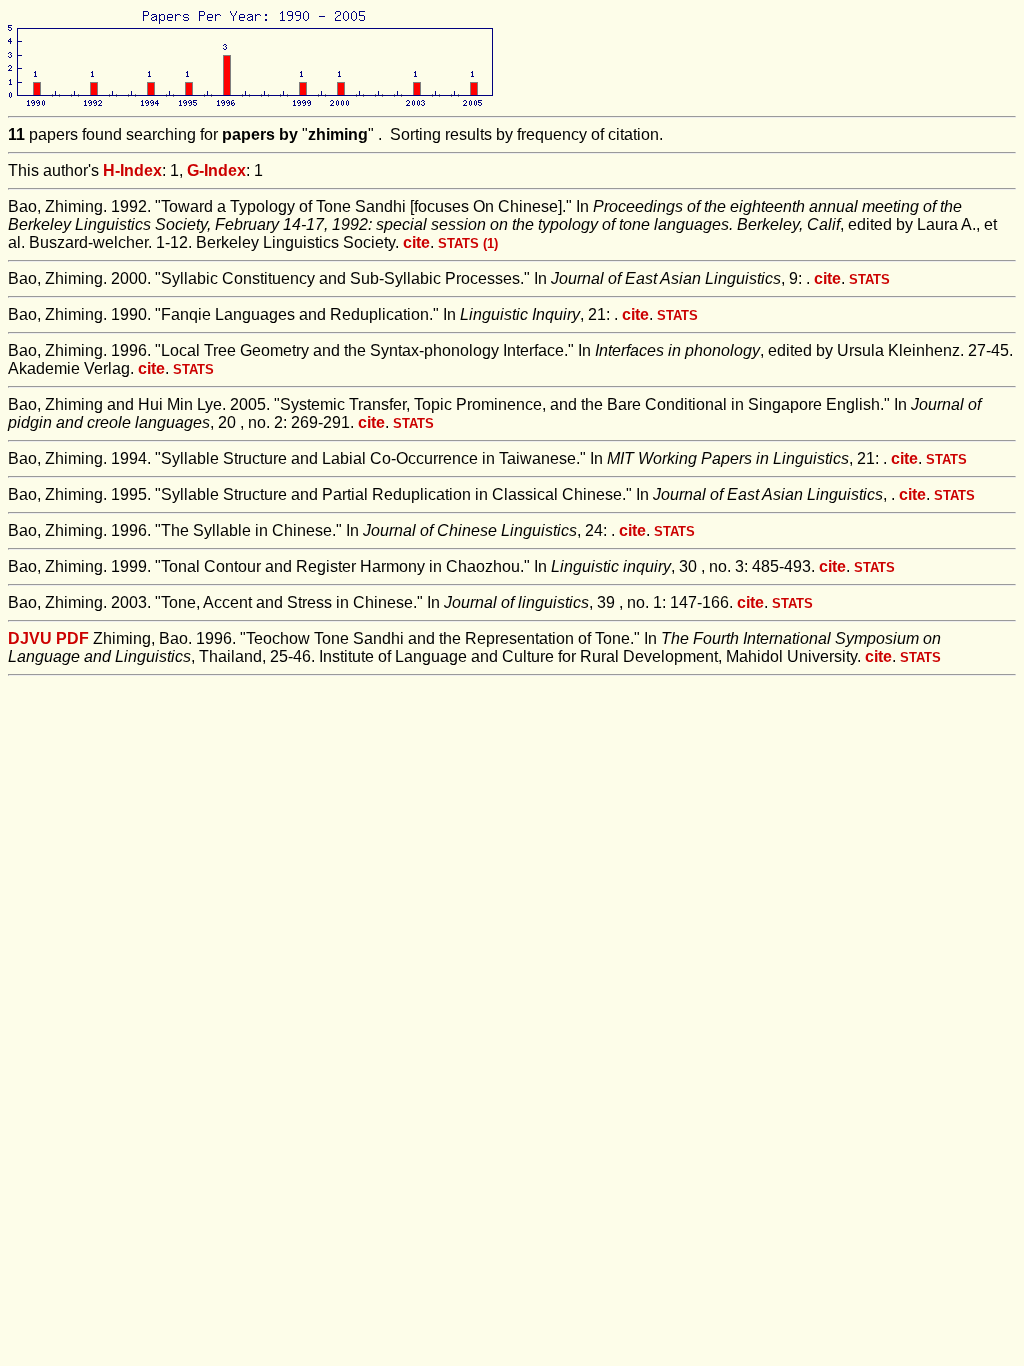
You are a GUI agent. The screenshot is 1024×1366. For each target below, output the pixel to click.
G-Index (216, 170)
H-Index (132, 170)
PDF (72, 638)
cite (416, 242)
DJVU (30, 638)
